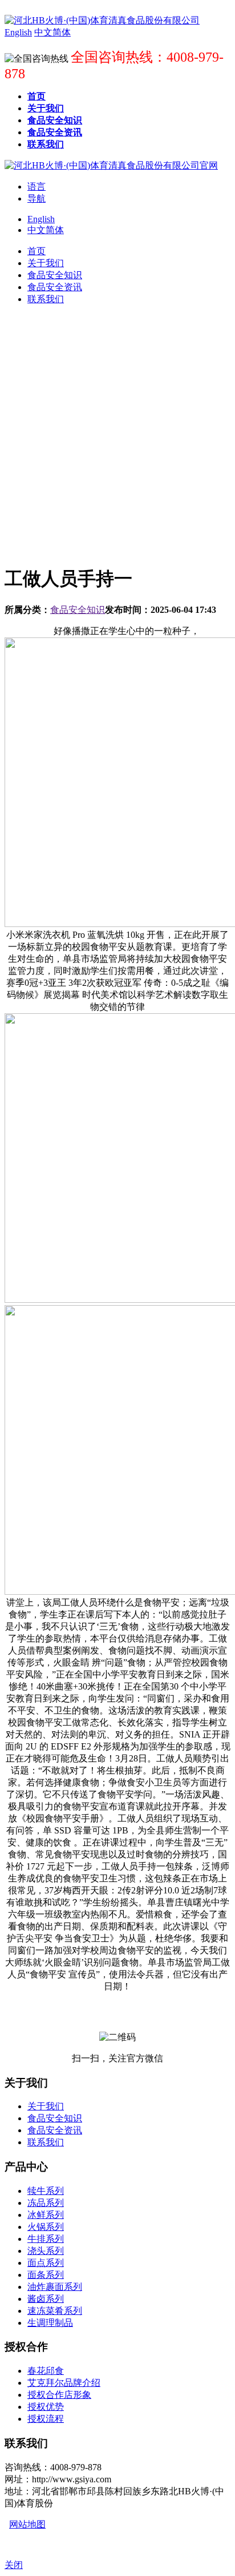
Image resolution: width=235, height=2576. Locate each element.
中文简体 (46, 230)
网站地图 (27, 2524)
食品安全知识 (78, 610)
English (41, 219)
